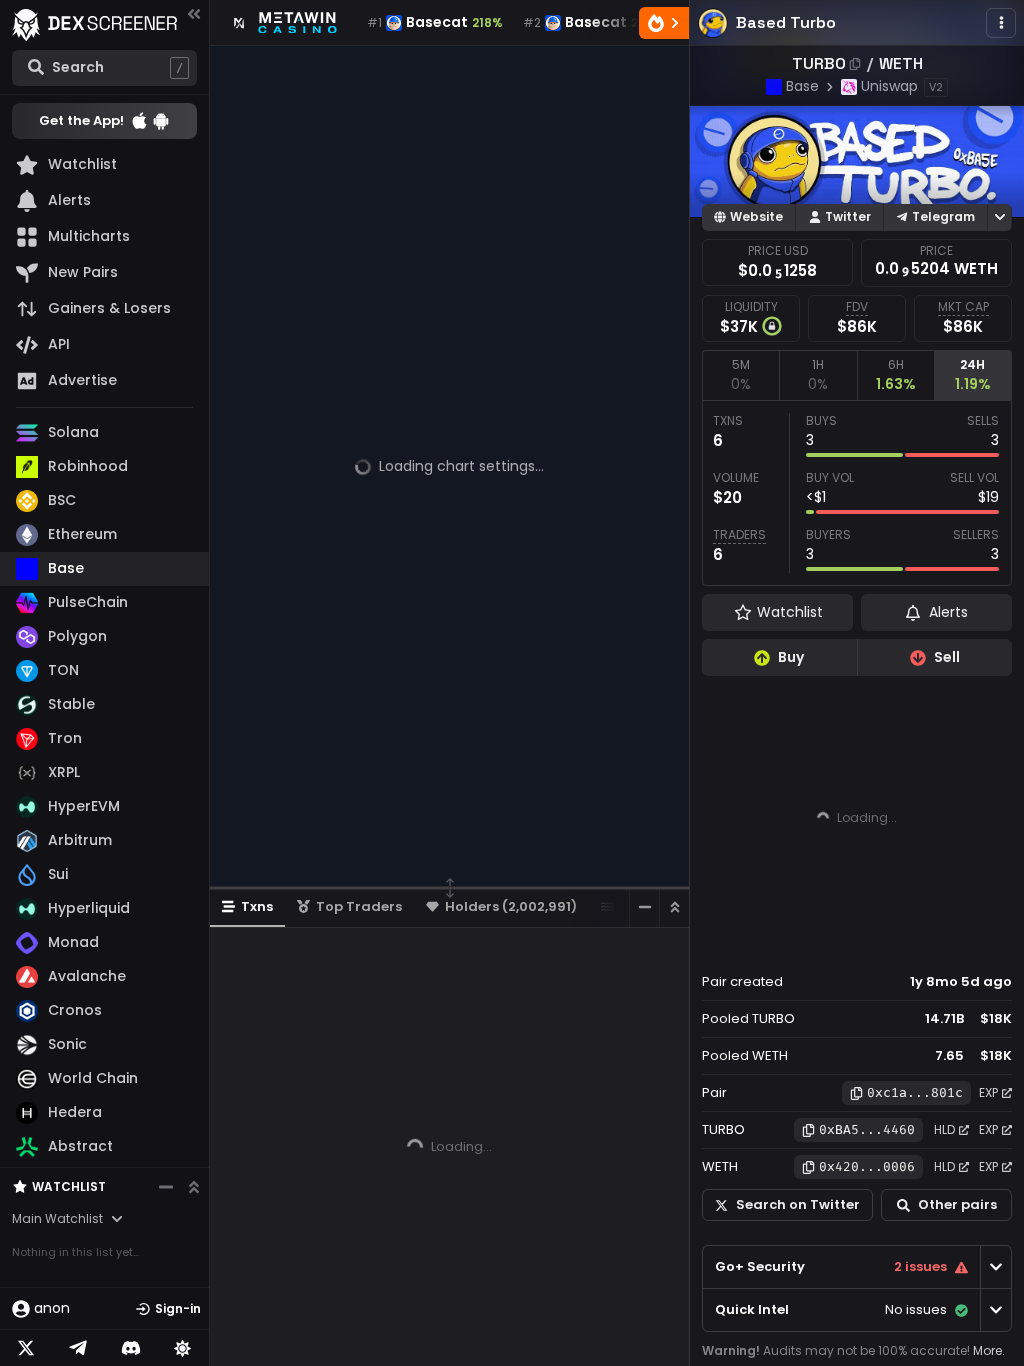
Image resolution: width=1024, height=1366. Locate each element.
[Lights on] (183, 1348)
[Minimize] (644, 907)
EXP (988, 1092)
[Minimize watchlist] (166, 1187)
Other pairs (957, 1204)
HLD (944, 1129)
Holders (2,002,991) (511, 906)
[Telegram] (78, 1348)
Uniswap (889, 86)
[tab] (740, 375)
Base (802, 86)
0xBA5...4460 (867, 1129)
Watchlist (69, 1186)
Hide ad (983, 944)
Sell (947, 657)
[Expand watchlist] (194, 1187)
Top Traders (359, 906)
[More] (1001, 23)
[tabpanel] (857, 493)
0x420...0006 (867, 1166)
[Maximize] (674, 907)
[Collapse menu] (194, 13)
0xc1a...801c (915, 1092)
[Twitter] (26, 1348)
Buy (791, 657)
